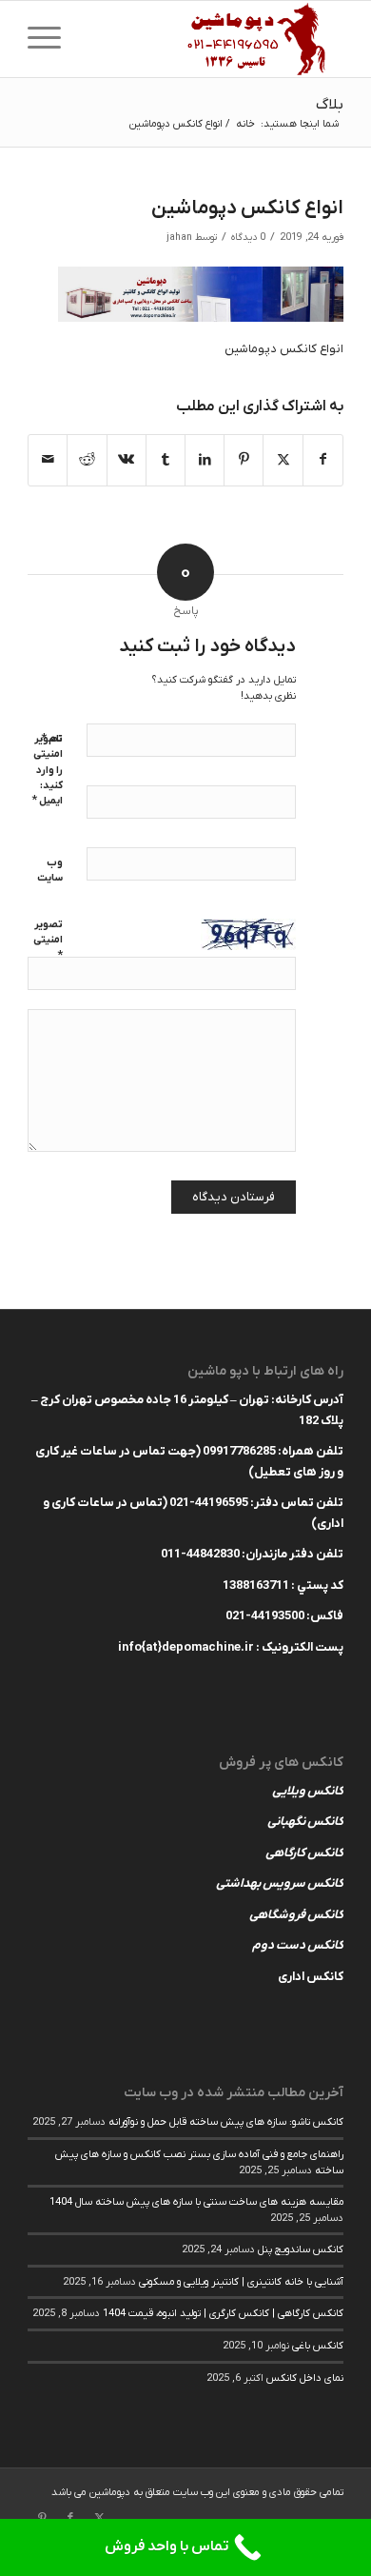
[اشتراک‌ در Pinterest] (244, 460)
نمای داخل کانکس (305, 2378)
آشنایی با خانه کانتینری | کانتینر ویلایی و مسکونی (241, 2282)
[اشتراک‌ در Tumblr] (166, 460)
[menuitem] (50, 39)
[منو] (50, 39)
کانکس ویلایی (308, 1791)
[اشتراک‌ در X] (283, 460)
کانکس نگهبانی (305, 1822)
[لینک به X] (99, 2518)
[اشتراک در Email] (48, 460)
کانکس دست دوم (298, 1945)
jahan (179, 238)
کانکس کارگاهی (304, 1853)
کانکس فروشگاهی (296, 1915)
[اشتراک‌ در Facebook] (323, 460)
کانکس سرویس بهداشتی (280, 1883)
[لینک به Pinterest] (42, 2518)
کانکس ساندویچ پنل (301, 2249)
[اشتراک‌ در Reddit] (87, 460)
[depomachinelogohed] (217, 39)
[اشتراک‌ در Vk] (127, 460)
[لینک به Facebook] (70, 2518)
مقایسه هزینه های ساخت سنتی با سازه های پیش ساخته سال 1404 (196, 2202)
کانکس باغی (318, 2346)
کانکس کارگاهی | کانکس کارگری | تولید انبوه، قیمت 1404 (223, 2313)
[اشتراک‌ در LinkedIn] (205, 460)
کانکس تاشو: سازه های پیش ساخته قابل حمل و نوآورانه (226, 2122)
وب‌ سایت (50, 871)
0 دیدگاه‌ (248, 238)
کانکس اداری (311, 1977)
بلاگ (330, 105)
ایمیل (47, 800)
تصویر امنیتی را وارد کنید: (48, 763)
